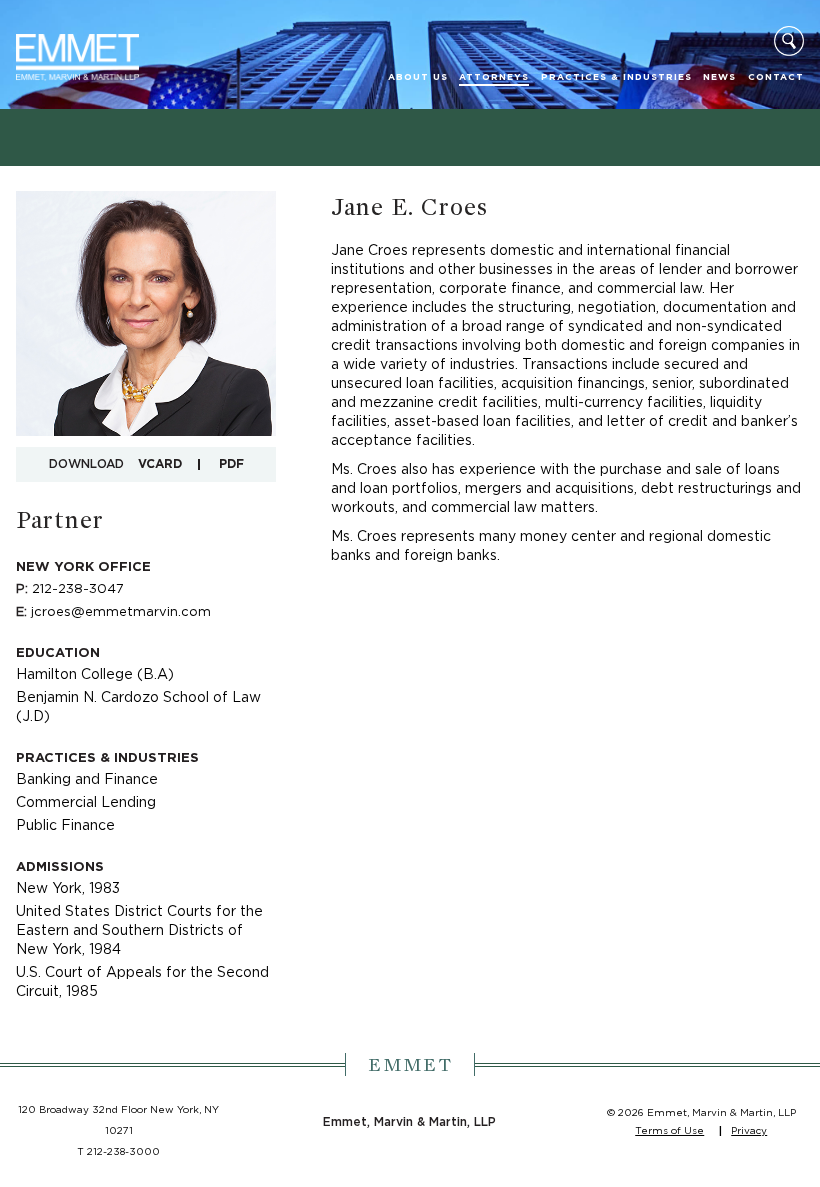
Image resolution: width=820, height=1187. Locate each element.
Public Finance (65, 826)
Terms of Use (669, 1131)
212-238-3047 (78, 589)
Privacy (749, 1131)
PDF (231, 464)
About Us (418, 77)
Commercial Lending (86, 803)
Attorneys (494, 77)
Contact (776, 77)
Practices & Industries (616, 77)
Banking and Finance (87, 780)
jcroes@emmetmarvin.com (121, 612)
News (719, 77)
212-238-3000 (123, 1152)
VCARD (160, 464)
